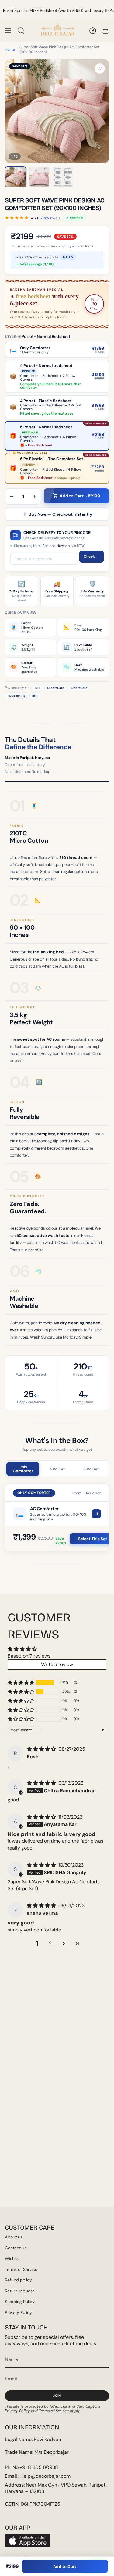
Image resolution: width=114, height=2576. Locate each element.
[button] (21, 1682)
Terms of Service (21, 2269)
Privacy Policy (18, 2312)
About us (14, 2237)
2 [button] (50, 1943)
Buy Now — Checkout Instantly (60, 514)
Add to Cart (65, 2566)
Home (10, 49)
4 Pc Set (57, 1469)
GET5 (68, 257)
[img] (42, 1749)
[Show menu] (8, 31)
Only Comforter (23, 1469)
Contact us (16, 2248)
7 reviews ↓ (50, 218)
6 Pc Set (91, 1469)
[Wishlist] (100, 69)
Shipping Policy (20, 2302)
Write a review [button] (57, 1664)
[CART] (105, 31)
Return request (19, 2291)
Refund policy (18, 2280)
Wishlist (12, 2258)
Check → (92, 557)
